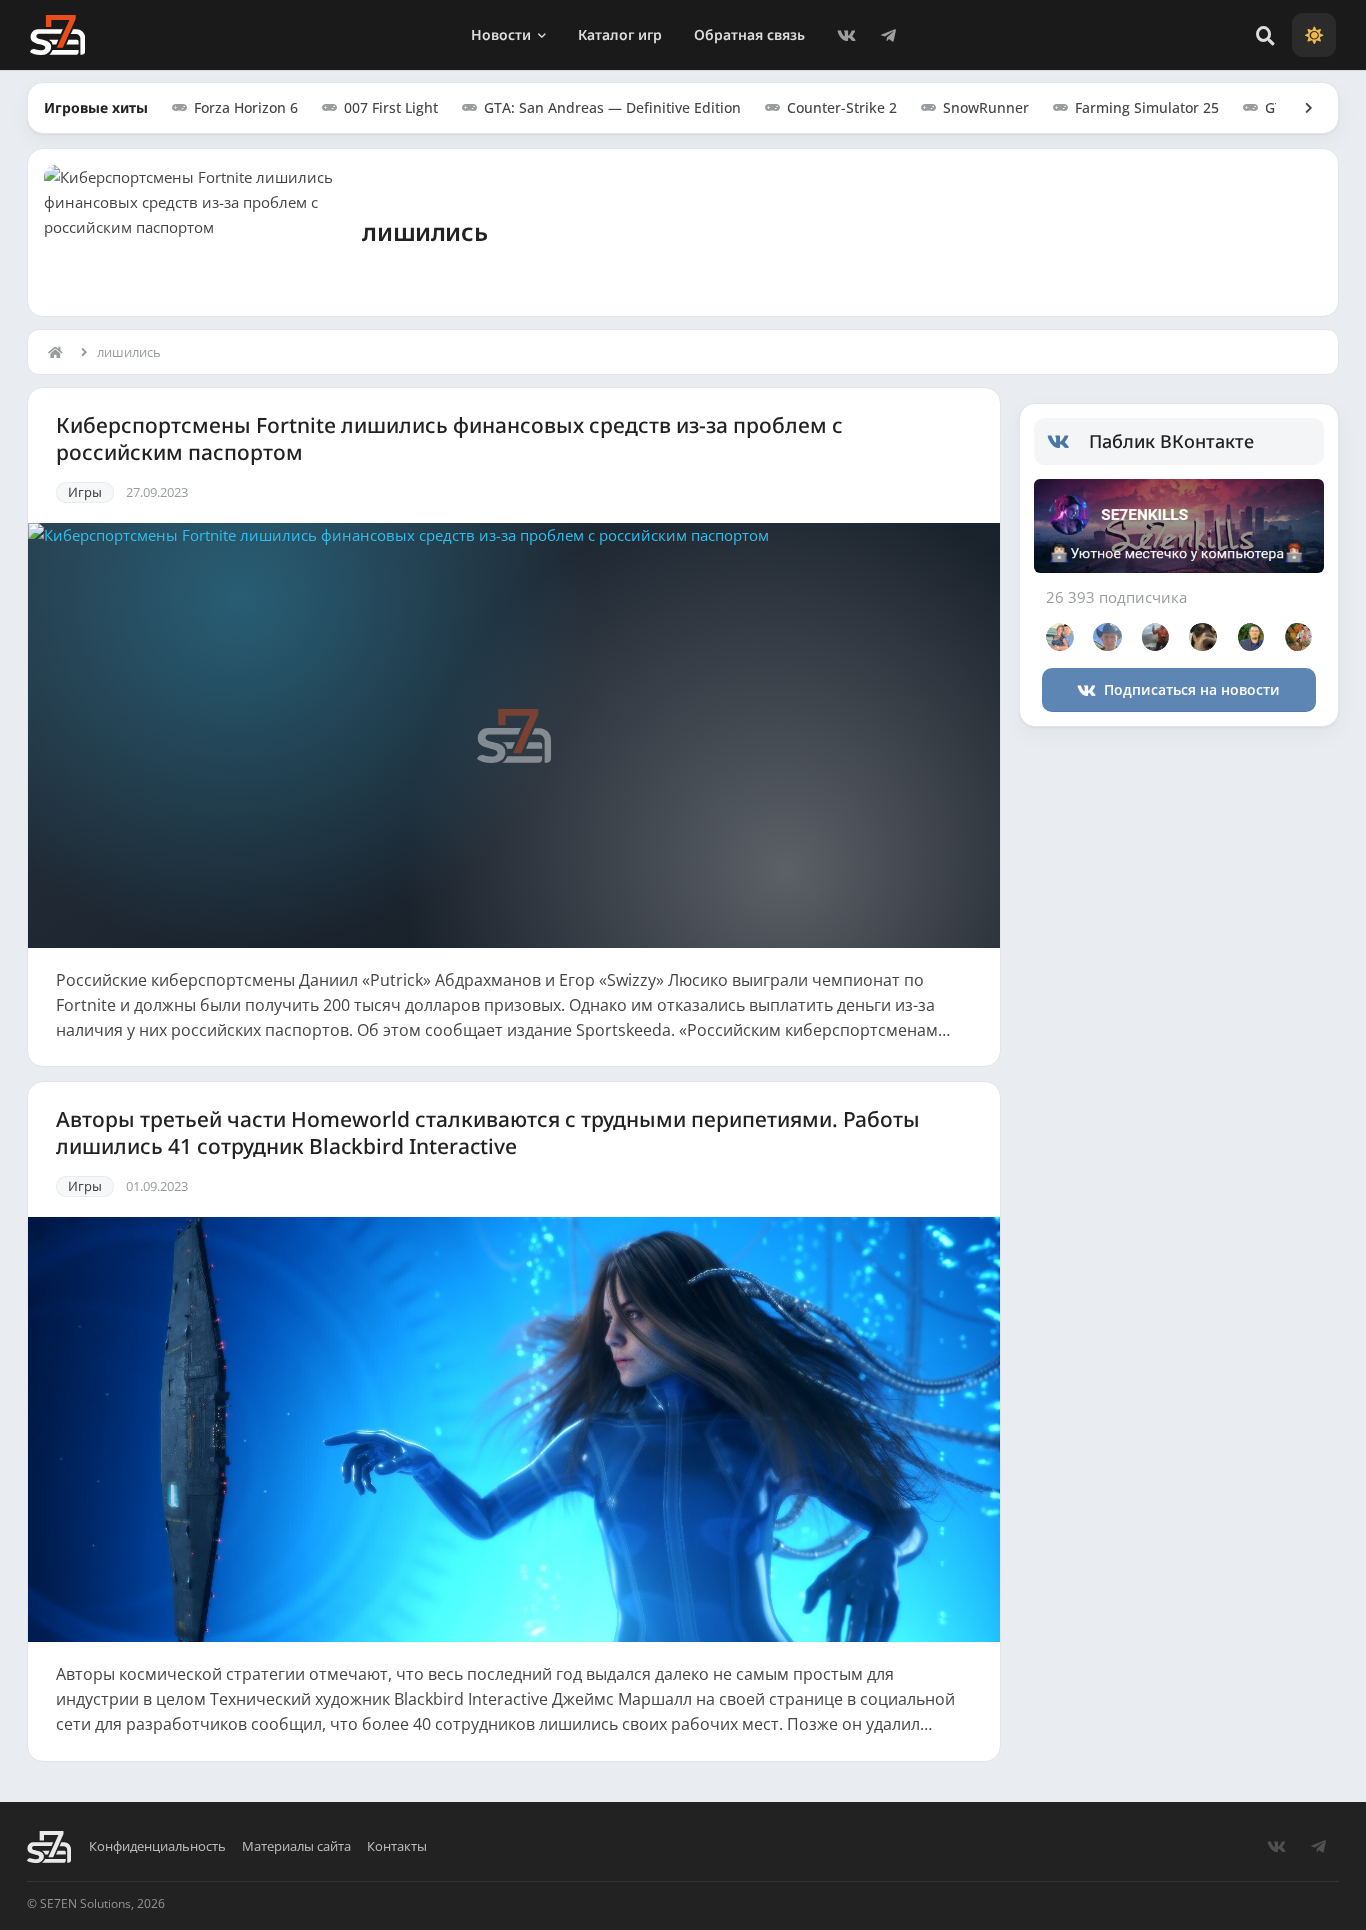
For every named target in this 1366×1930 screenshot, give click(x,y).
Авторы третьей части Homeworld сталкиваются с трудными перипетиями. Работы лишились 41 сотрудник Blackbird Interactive (488, 1133)
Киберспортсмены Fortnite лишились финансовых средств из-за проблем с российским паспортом (449, 439)
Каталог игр (620, 34)
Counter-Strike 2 (842, 107)
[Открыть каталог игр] (1299, 108)
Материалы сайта (296, 1846)
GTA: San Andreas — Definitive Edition (612, 107)
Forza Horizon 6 (246, 107)
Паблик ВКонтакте (1171, 441)
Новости (501, 34)
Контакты (397, 1846)
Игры (85, 492)
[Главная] (60, 352)
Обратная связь (749, 34)
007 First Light (391, 107)
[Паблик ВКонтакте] (1068, 442)
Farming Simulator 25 (1147, 107)
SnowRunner (986, 107)
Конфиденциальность (157, 1846)
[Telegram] (889, 35)
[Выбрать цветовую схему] (1314, 35)
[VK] (847, 35)
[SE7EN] (57, 35)
